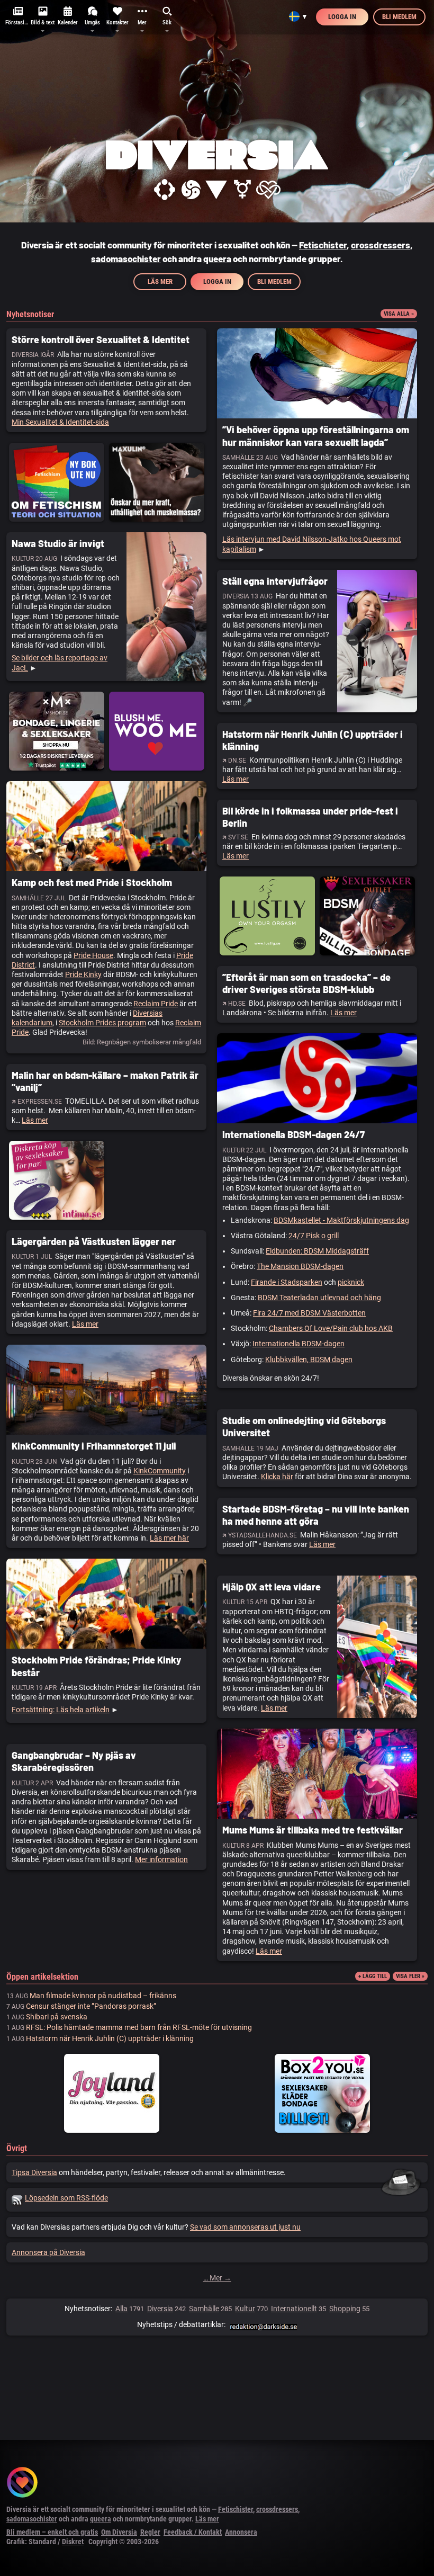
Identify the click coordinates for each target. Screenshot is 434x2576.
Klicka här (277, 1477)
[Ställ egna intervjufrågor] (377, 641)
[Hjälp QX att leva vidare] (377, 1647)
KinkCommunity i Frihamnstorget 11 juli (94, 1446)
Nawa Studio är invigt (58, 543)
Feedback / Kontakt (193, 2532)
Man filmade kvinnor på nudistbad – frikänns (103, 1996)
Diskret (73, 2542)
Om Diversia (119, 2532)
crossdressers (381, 245)
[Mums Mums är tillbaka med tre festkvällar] (317, 1774)
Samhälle (204, 2309)
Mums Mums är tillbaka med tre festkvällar (313, 1830)
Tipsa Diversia (34, 2172)
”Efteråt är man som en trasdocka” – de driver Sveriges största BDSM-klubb (306, 983)
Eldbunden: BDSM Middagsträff (317, 1251)
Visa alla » (399, 314)
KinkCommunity (160, 1471)
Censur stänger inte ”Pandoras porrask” (91, 2006)
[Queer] (216, 190)
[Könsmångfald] (242, 190)
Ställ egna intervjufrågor (275, 581)
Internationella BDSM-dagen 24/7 (293, 1134)
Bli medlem (399, 17)
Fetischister (323, 245)
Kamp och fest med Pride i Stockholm (92, 882)
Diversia (160, 2309)
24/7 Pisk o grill (314, 1236)
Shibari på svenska (57, 2017)
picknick (351, 1282)
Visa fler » (410, 1976)
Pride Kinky (83, 974)
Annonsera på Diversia (48, 2252)
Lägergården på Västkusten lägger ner (94, 1241)
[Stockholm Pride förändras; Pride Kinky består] (106, 1604)
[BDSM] (191, 190)
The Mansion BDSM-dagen (300, 1266)
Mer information (161, 1859)
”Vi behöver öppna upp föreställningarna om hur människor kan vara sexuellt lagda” (316, 436)
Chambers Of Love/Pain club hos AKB (331, 1328)
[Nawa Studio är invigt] (166, 607)
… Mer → (217, 2278)
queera (217, 258)
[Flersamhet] (268, 190)
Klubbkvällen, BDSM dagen (309, 1359)
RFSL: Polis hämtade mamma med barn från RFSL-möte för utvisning (139, 2027)
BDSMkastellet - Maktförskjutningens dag (341, 1220)
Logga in (342, 17)
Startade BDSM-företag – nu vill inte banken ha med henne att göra (316, 1515)
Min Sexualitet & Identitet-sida (60, 422)
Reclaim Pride (156, 1004)
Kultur (245, 2309)
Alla (121, 2309)
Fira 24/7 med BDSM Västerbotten (309, 1313)
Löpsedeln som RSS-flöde (66, 2198)
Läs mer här (169, 1538)
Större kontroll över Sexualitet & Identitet (101, 339)
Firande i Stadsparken (287, 1282)
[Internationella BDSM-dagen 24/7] (317, 1078)
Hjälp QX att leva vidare (272, 1587)
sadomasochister (126, 258)
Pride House (93, 955)
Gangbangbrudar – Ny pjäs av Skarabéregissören (74, 1761)
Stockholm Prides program (102, 1023)
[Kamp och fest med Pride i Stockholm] (106, 826)
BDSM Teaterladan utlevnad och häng (319, 1298)
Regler (150, 2532)
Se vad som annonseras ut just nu (245, 2227)
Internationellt (294, 2309)
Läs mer (160, 281)
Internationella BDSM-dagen (299, 1344)
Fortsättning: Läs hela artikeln (61, 1710)
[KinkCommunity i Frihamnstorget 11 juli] (106, 1390)
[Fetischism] (164, 190)
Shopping (345, 2309)
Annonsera (241, 2532)
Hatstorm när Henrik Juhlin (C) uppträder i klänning (110, 2038)
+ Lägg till (373, 1976)
